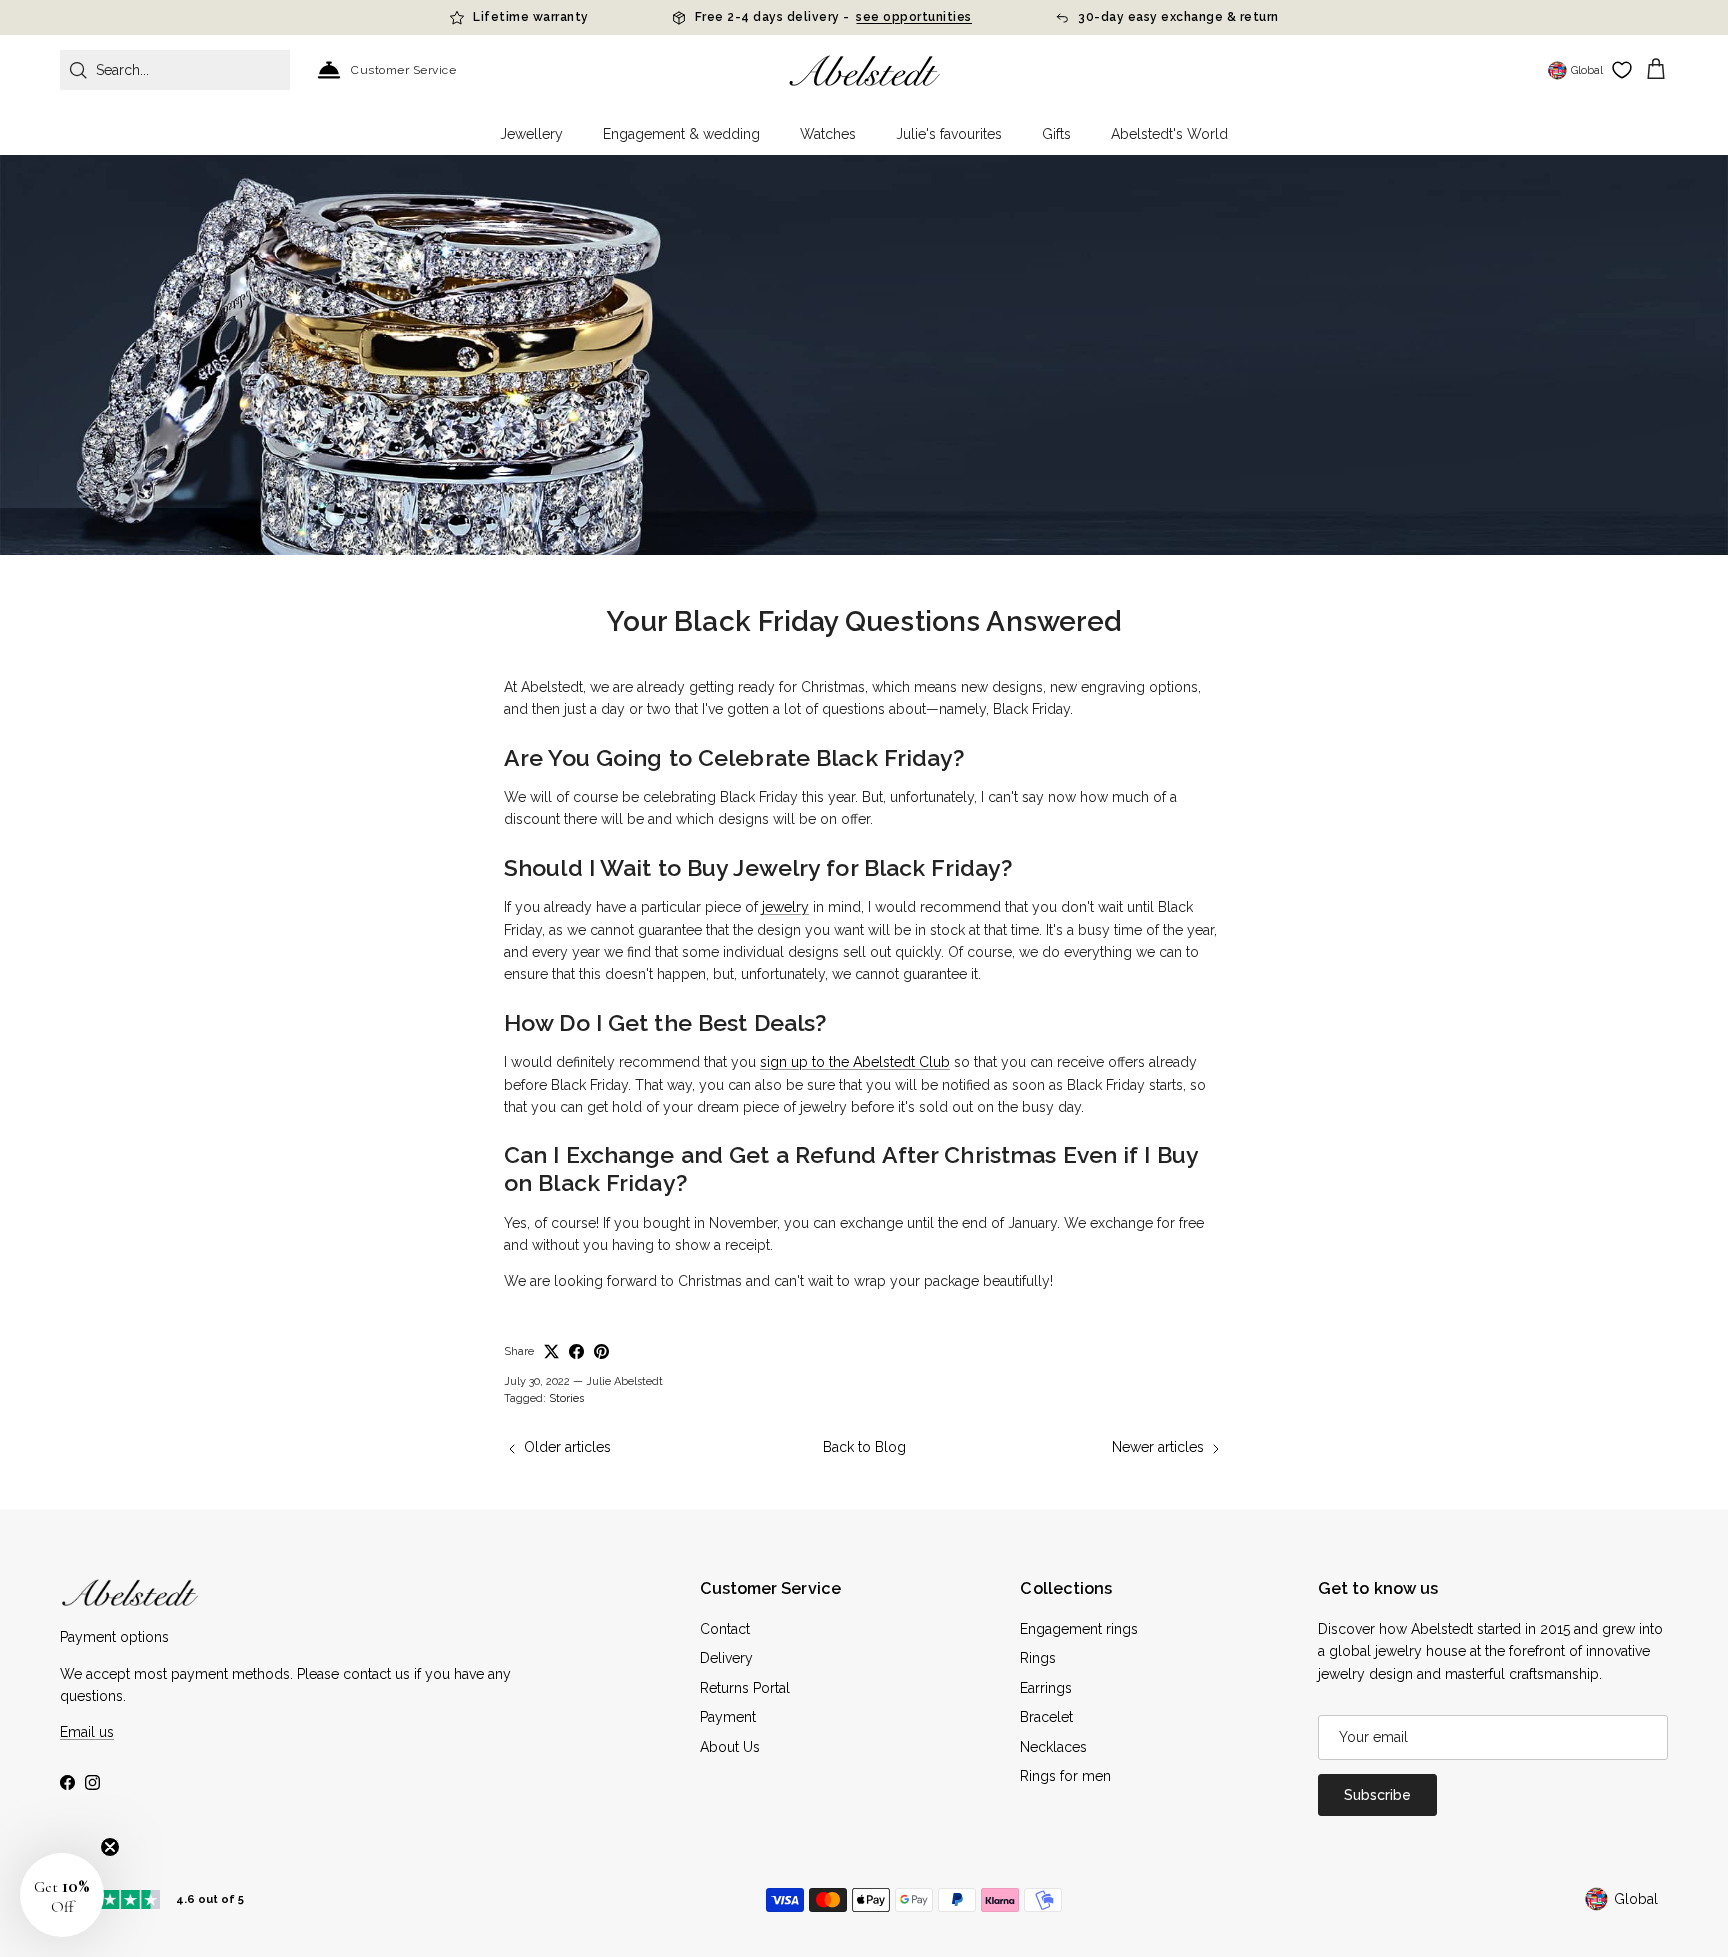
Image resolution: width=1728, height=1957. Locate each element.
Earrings (1046, 1688)
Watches (828, 134)
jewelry (785, 907)
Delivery (726, 1658)
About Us (730, 1747)
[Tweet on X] (551, 1351)
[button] (62, 1895)
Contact (725, 1629)
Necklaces (1053, 1747)
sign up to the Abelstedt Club (855, 1062)
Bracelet (1046, 1717)
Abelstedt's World (1169, 134)
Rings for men (1065, 1776)
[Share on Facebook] (576, 1351)
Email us (87, 1732)
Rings (1038, 1658)
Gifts (1056, 134)
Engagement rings (1079, 1629)
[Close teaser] (110, 1847)
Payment (728, 1717)
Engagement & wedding (681, 134)
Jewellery (531, 134)
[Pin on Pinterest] (601, 1351)
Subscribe (1377, 1795)
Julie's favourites (949, 134)
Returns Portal (745, 1688)
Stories (566, 1398)
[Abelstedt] (864, 70)
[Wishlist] (1622, 70)
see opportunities (914, 17)
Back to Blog (864, 1447)
